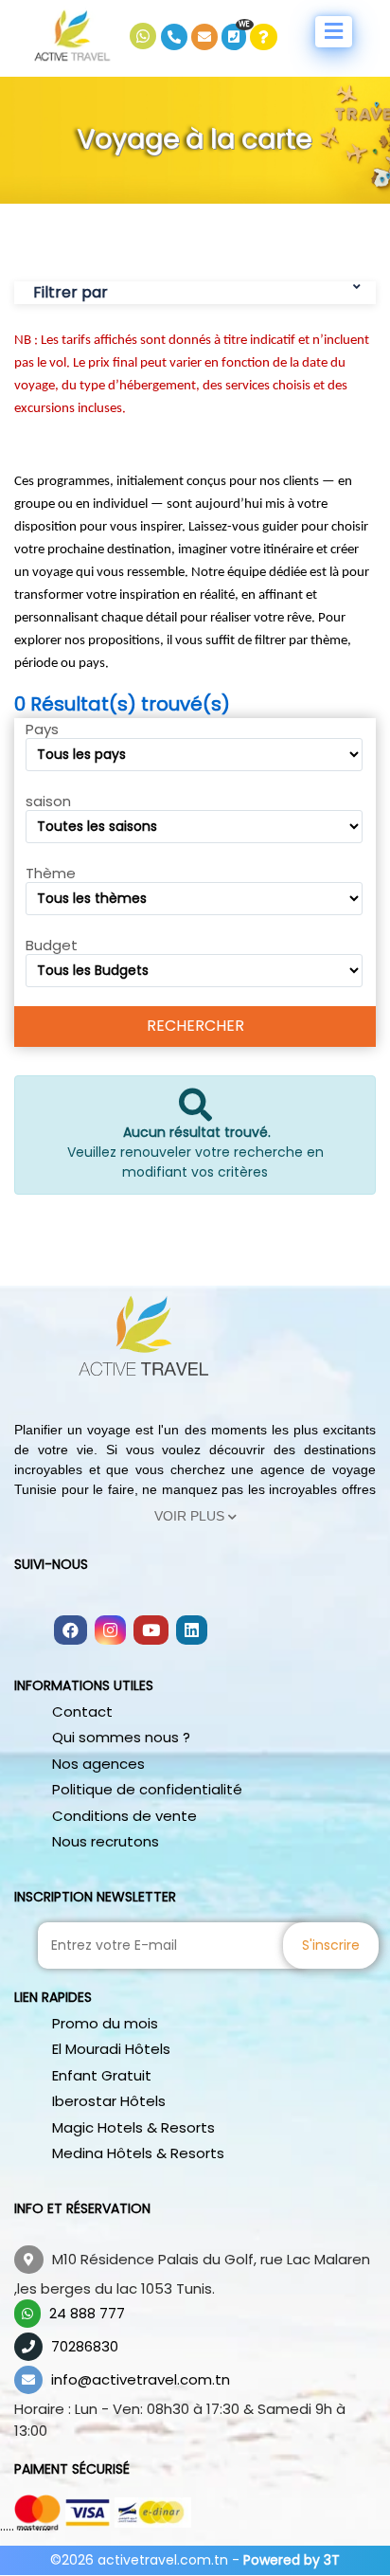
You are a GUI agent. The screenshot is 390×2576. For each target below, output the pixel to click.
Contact (82, 1711)
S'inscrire (331, 1945)
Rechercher (195, 1026)
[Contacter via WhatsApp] (145, 37)
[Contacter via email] (206, 37)
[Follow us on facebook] (71, 1631)
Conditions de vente (124, 1816)
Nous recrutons (106, 1841)
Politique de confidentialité (147, 1789)
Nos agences (98, 1764)
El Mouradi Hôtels (111, 2049)
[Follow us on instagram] (110, 1631)
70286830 (85, 2346)
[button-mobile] (334, 32)
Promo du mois (105, 2023)
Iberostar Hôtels (109, 2101)
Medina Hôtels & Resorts (138, 2153)
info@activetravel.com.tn (141, 2379)
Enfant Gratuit (102, 2075)
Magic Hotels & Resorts (133, 2127)
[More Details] (264, 37)
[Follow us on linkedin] (192, 1631)
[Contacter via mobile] (176, 37)
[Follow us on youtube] (151, 1631)
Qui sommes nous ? (121, 1737)
